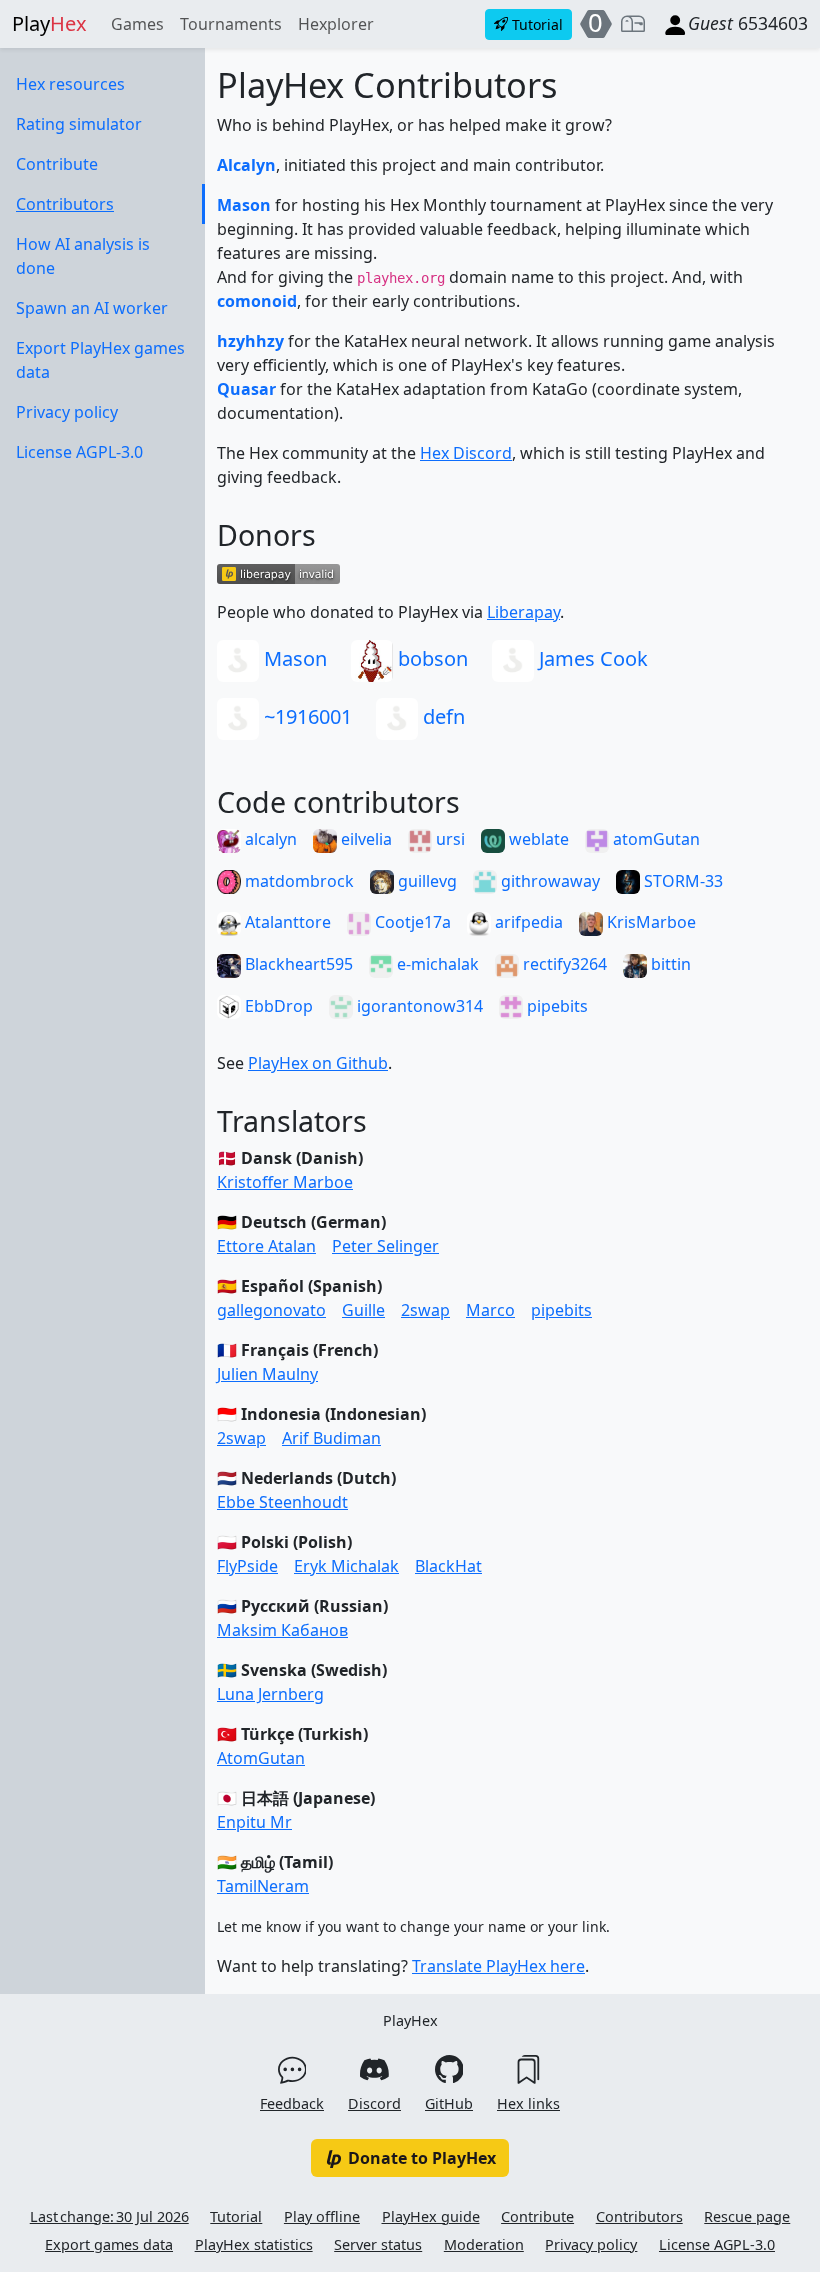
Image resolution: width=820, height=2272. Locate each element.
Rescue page (747, 2216)
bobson (430, 658)
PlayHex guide (431, 2216)
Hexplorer (336, 24)
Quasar (246, 389)
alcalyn (269, 839)
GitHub (449, 2103)
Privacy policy (67, 412)
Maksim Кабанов (282, 1630)
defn (441, 716)
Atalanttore (286, 922)
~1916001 (305, 716)
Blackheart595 (297, 964)
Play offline (322, 2216)
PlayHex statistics (254, 2244)
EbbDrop (277, 1006)
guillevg (425, 881)
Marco (490, 1310)
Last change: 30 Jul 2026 (109, 2216)
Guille (363, 1310)
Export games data (109, 2244)
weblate (537, 839)
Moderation (484, 2244)
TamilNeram (263, 1886)
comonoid (257, 301)
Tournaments (231, 24)
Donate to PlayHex (420, 2158)
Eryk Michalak (346, 1566)
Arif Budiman (331, 1438)
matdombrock (297, 881)
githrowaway (548, 881)
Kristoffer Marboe (285, 1182)
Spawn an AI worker (92, 308)
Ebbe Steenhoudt (282, 1502)
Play (49, 23)
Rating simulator (79, 124)
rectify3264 (563, 964)
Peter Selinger (385, 1246)
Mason (244, 205)
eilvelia (364, 839)
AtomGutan (261, 1758)
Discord (374, 2103)
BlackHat (448, 1566)
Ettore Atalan (266, 1246)
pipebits (555, 1006)
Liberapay (523, 612)
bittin (669, 964)
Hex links (528, 2103)
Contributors (65, 204)
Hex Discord (466, 453)
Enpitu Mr (254, 1822)
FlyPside (247, 1566)
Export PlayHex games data (100, 360)
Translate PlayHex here (498, 1966)
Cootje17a (411, 922)
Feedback (292, 2103)
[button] (633, 24)
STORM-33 (681, 881)
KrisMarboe (649, 922)
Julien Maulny (267, 1374)
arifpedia (527, 922)
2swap (425, 1310)
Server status (378, 2244)
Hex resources (70, 84)
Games (137, 24)
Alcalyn (246, 165)
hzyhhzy (250, 341)
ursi (448, 839)
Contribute (57, 164)
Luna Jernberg (270, 1694)
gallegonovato (271, 1310)
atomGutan (654, 839)
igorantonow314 (418, 1006)
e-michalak (436, 964)
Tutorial (236, 2216)
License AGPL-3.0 (79, 452)
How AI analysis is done (83, 256)
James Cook (591, 658)
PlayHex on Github (318, 1063)
